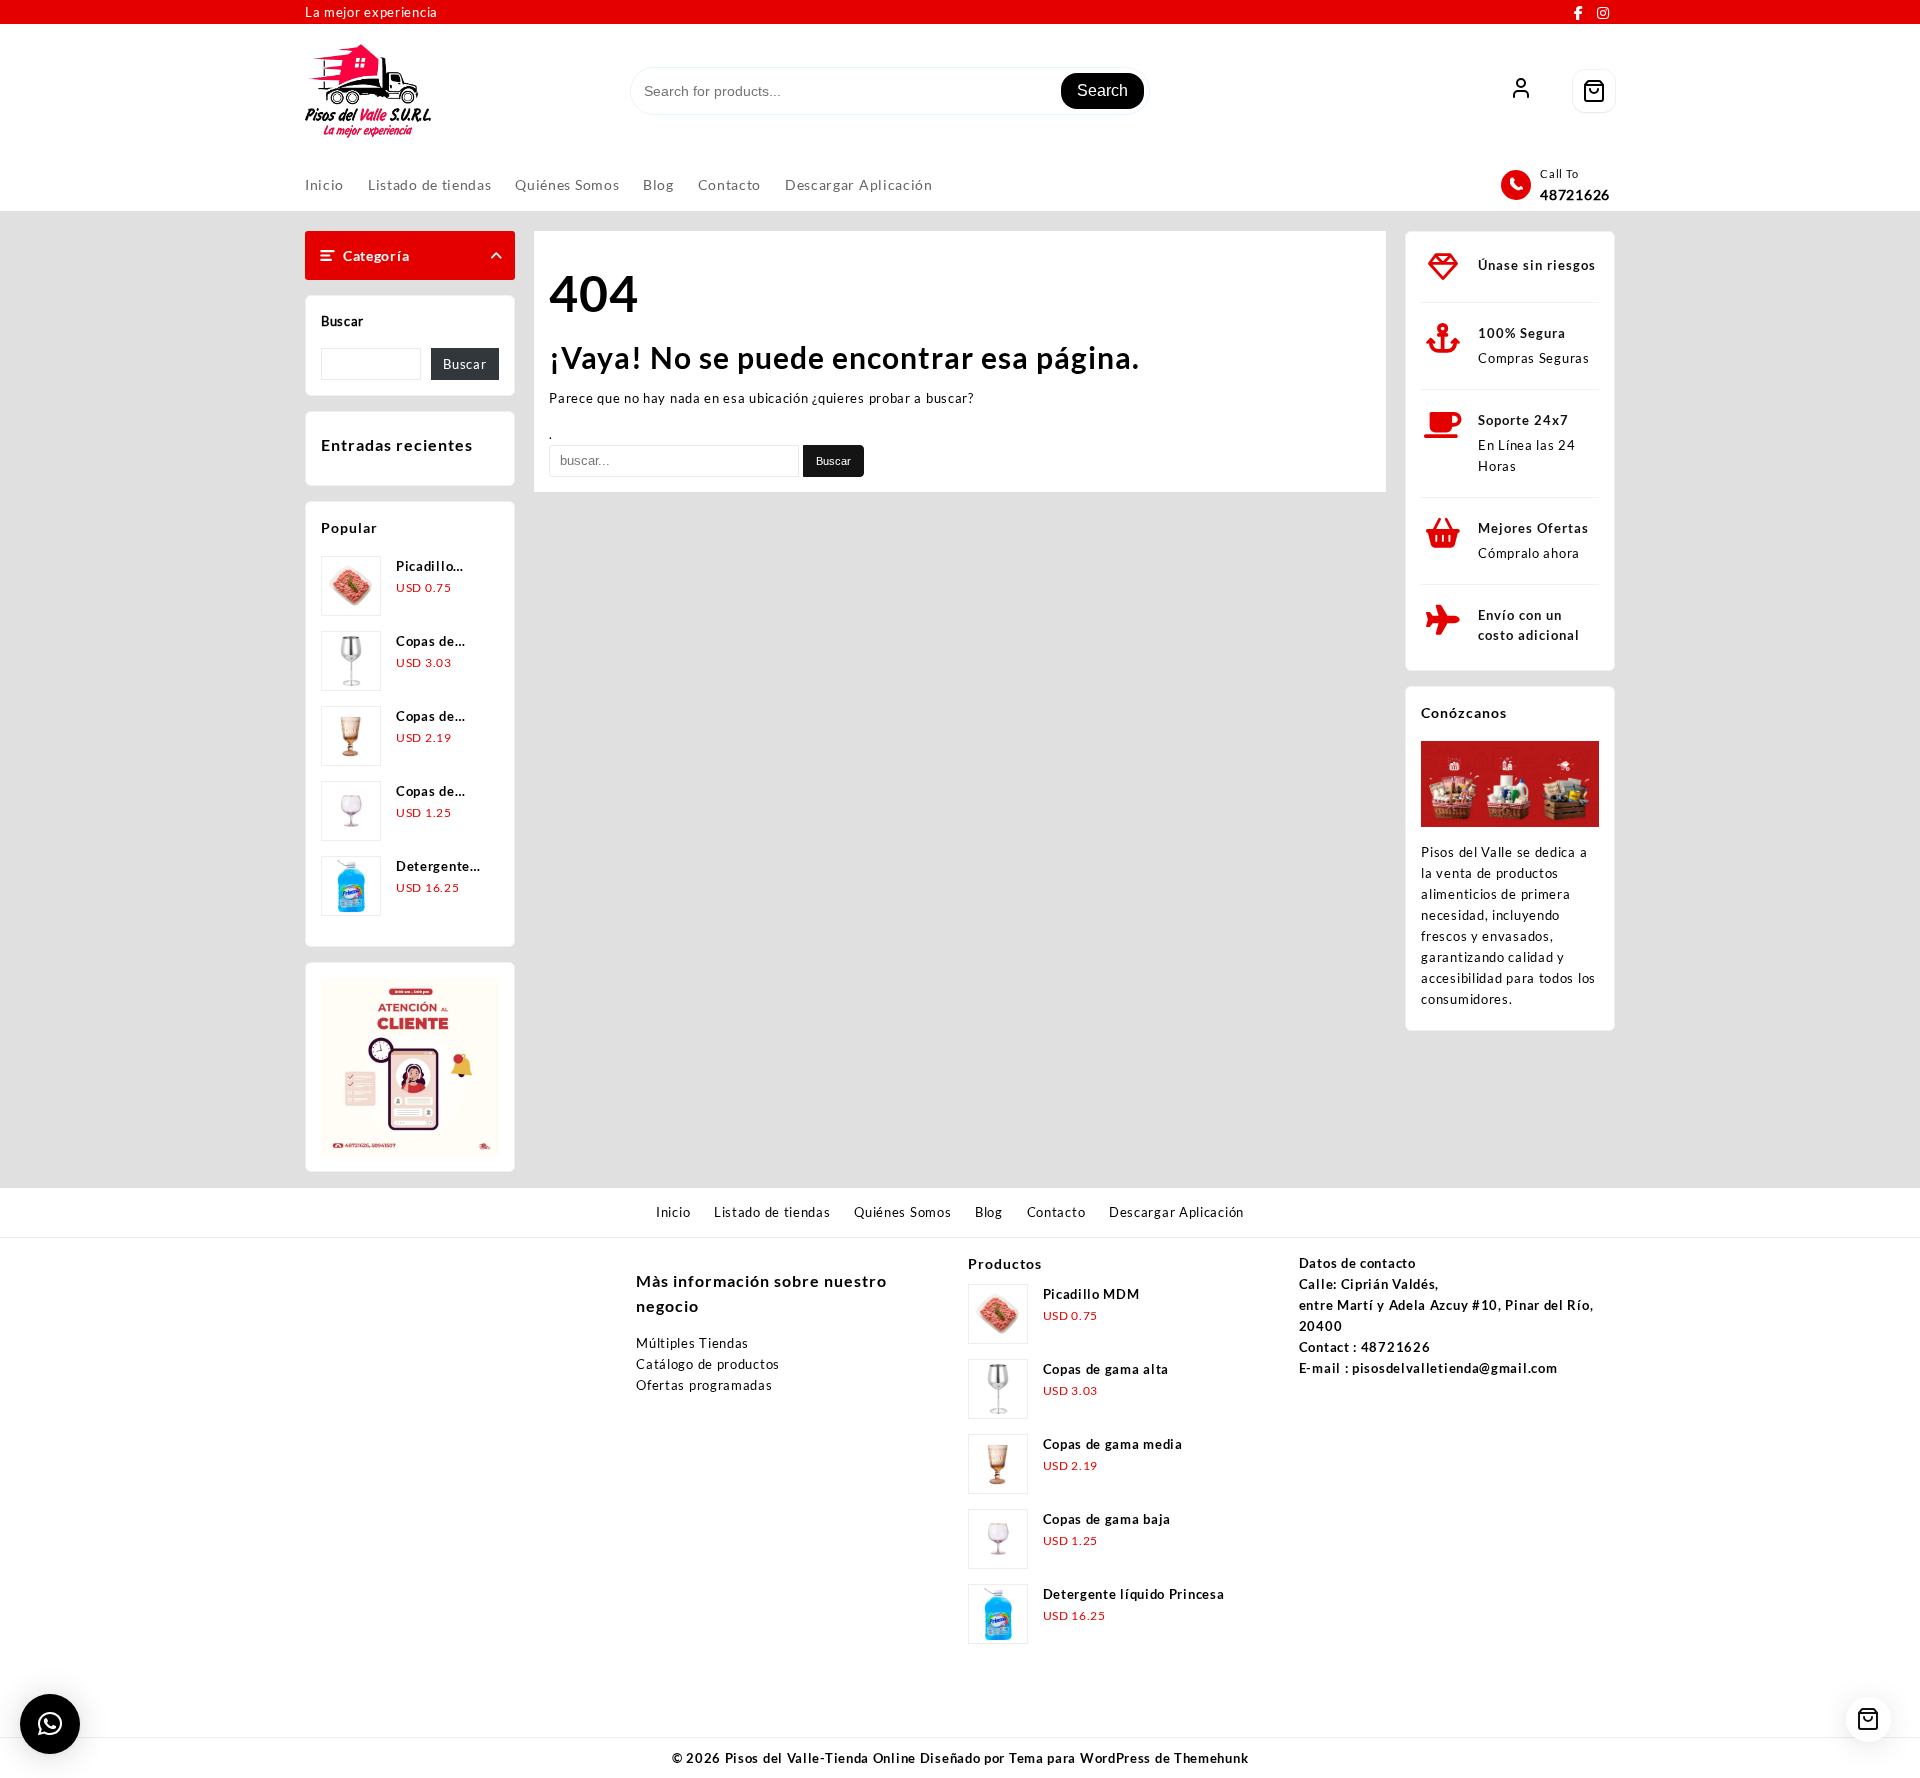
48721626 (1575, 194)
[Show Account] (1521, 91)
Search (1102, 90)
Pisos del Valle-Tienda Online (820, 1758)
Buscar (342, 321)
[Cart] (1594, 91)
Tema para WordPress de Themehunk (1128, 1758)
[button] (50, 1724)
